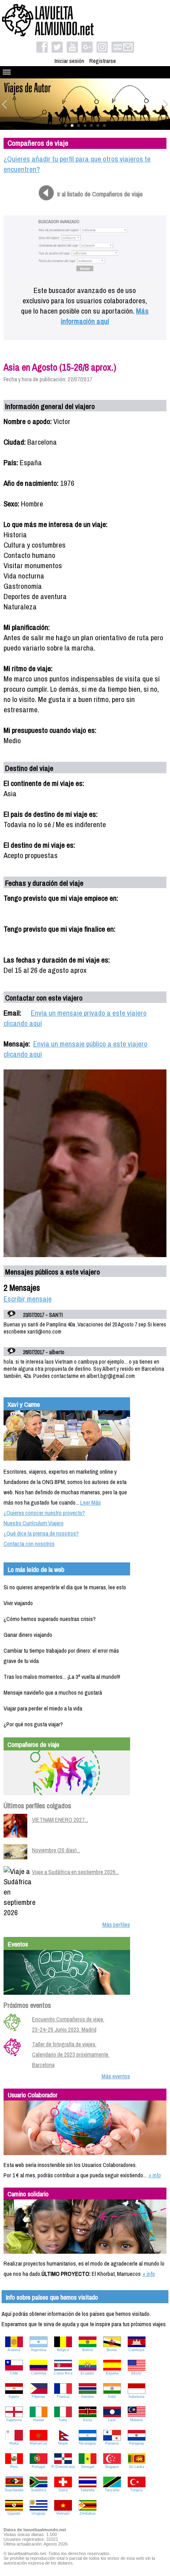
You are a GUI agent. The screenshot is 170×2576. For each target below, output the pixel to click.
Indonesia (136, 2397)
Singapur (112, 2467)
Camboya (136, 2350)
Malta (14, 2443)
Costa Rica (63, 2373)
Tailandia (87, 2490)
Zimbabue (88, 2513)
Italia (63, 2420)
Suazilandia (14, 2490)
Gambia (87, 2397)
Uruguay (39, 2513)
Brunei (112, 2350)
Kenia (88, 2420)
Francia (63, 2397)
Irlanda (38, 2420)
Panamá (112, 2443)
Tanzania (112, 2490)
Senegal (88, 2467)
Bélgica (63, 2350)
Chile (14, 2373)
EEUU (136, 2373)
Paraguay (137, 2443)
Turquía (136, 2490)
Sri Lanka (137, 2467)
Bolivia (88, 2350)
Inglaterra (14, 2420)
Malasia (136, 2420)
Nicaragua (87, 2443)
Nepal (63, 2443)
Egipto (14, 2397)
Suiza (63, 2490)
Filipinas (38, 2397)
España (112, 2373)
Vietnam (63, 2513)
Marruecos (38, 2443)
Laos (112, 2420)
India (112, 2397)
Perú (14, 2467)
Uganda (14, 2513)
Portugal (38, 2467)
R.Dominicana (63, 2467)
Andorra (14, 2350)
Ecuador (87, 2373)
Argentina (39, 2350)
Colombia (39, 2373)
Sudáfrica (39, 2490)
